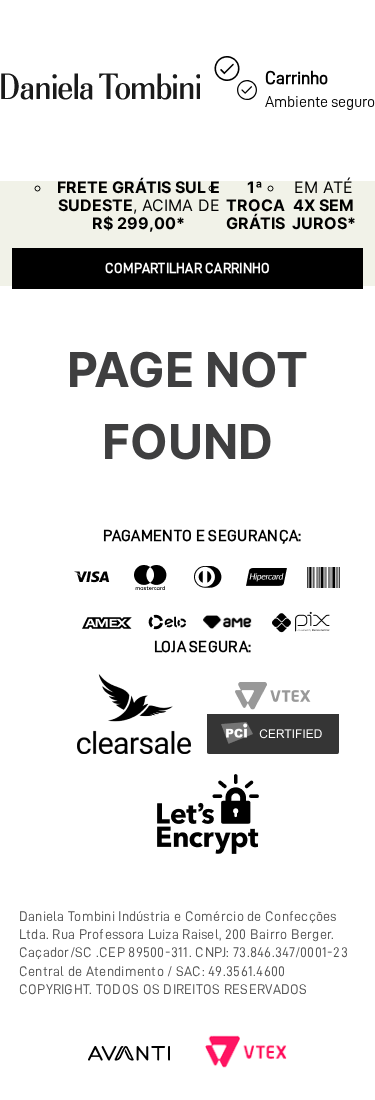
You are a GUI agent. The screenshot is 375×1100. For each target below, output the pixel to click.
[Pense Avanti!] (129, 1053)
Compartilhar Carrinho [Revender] (188, 268)
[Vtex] (246, 1053)
